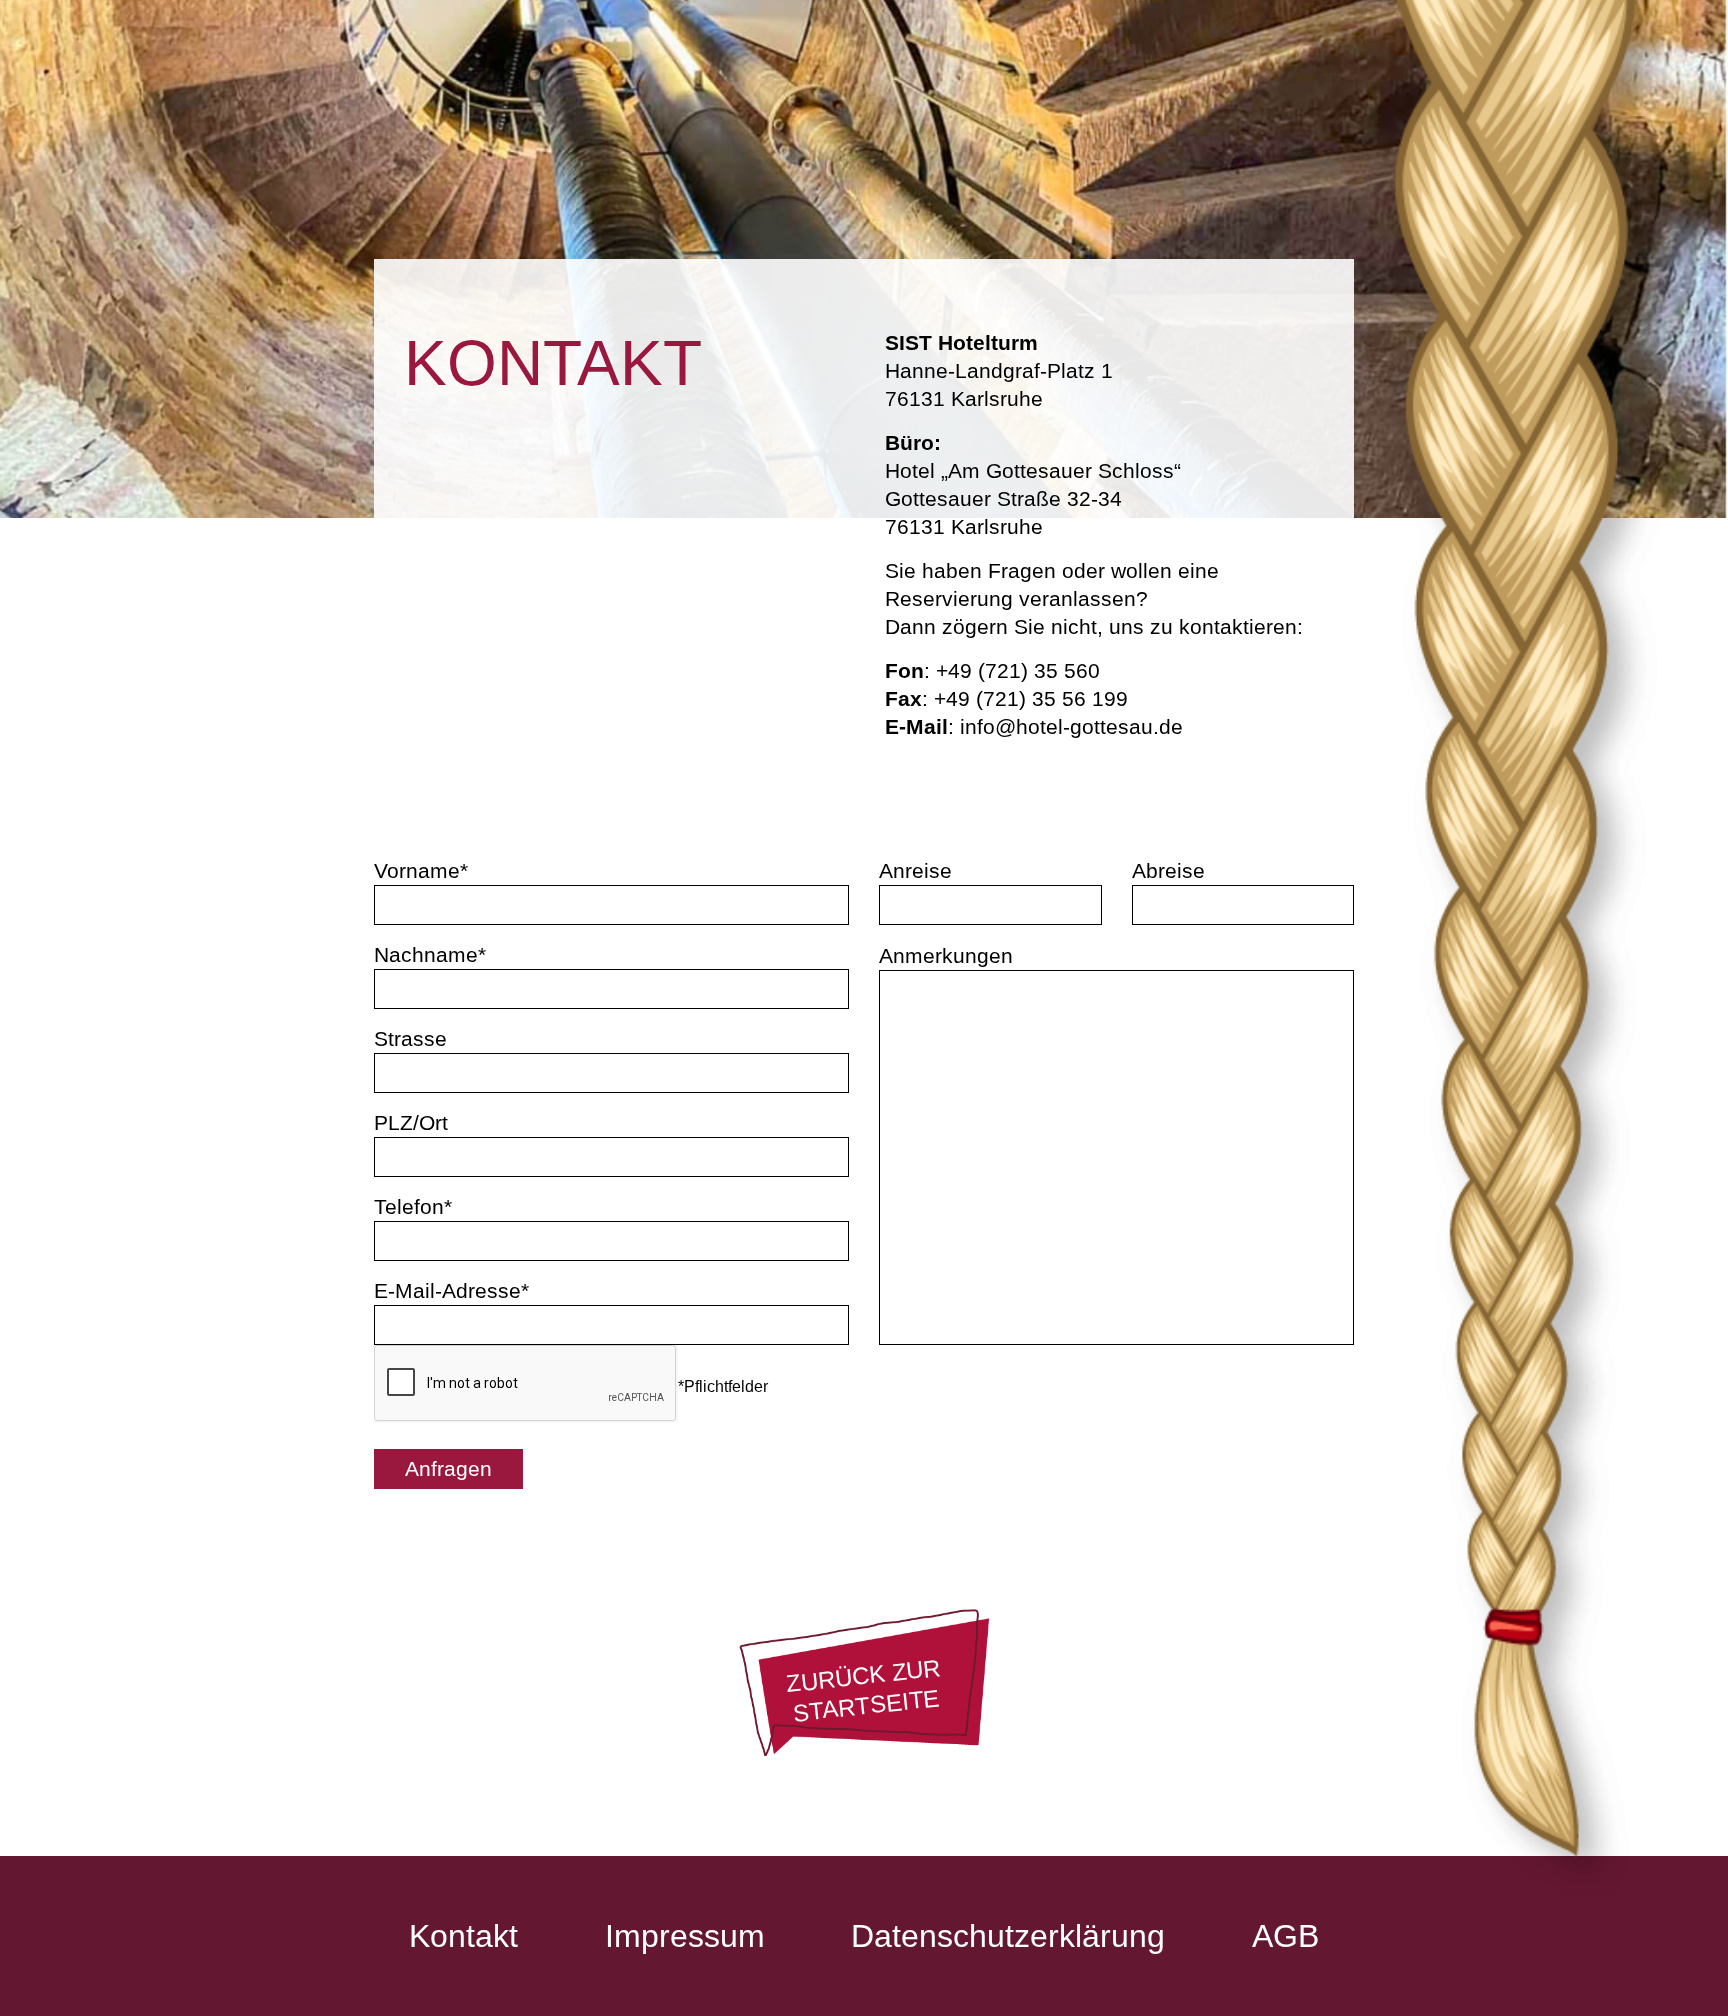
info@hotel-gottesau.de (1071, 726)
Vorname (417, 870)
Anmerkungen (946, 955)
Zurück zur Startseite (863, 1690)
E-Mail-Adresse (447, 1290)
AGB (1285, 1936)
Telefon (409, 1206)
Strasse (410, 1038)
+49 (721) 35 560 (1018, 670)
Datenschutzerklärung (1008, 1936)
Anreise (915, 870)
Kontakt (463, 1936)
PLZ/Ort (411, 1122)
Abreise (1168, 870)
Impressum (685, 1936)
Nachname (426, 954)
